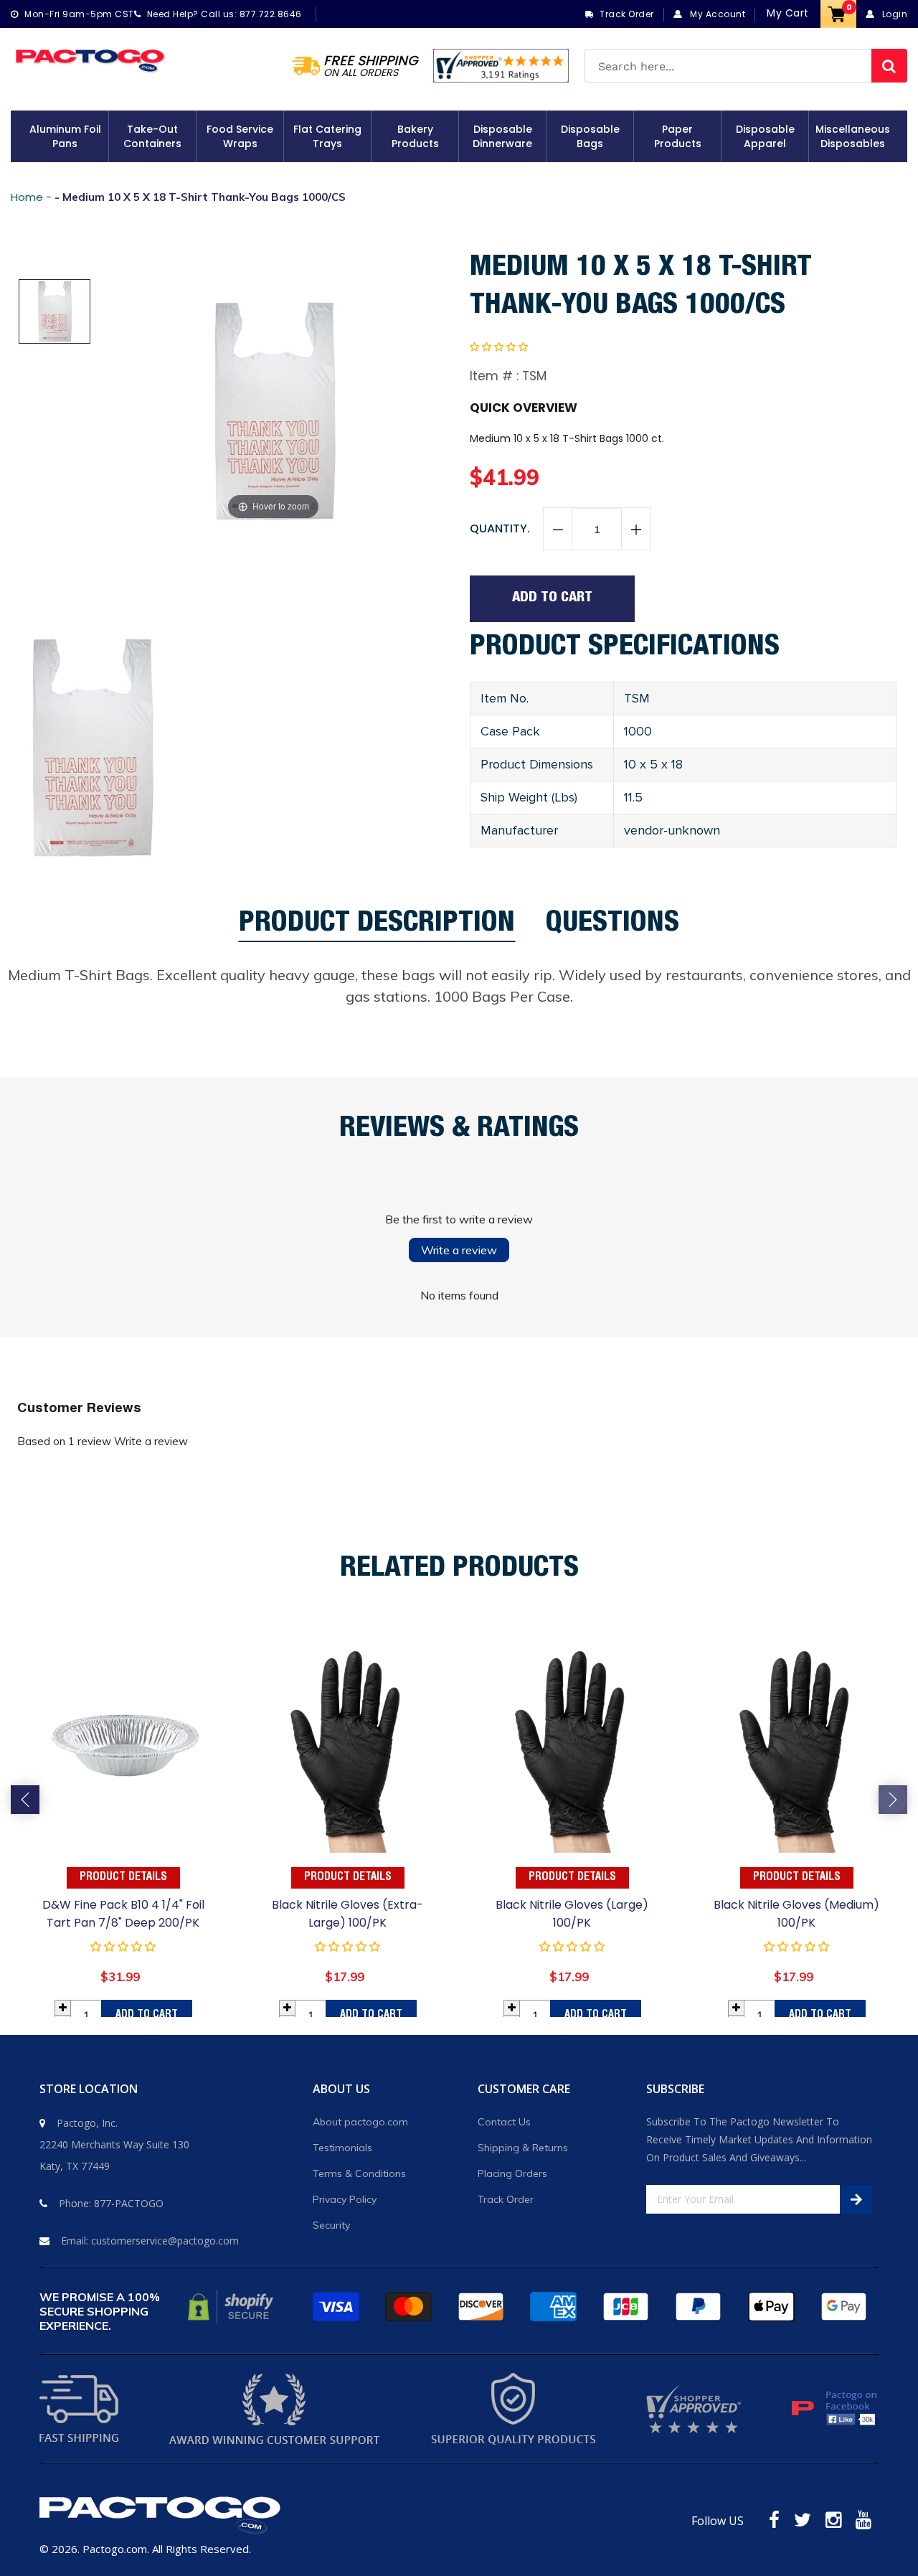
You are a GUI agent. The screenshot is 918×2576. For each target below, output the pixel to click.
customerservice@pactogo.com (165, 2241)
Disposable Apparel (765, 136)
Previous (25, 1800)
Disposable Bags (590, 136)
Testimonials (342, 2148)
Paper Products (678, 136)
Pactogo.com (115, 2549)
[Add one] (635, 530)
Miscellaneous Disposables (853, 136)
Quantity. (500, 528)
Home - (33, 197)
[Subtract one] (558, 530)
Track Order (506, 2199)
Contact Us (504, 2122)
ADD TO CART (147, 2015)
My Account (716, 14)
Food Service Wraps (240, 136)
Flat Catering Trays (327, 136)
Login (893, 14)
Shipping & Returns (523, 2148)
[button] (499, 347)
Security (331, 2225)
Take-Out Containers (152, 136)
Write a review (459, 1250)
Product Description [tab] (377, 927)
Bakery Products (415, 136)
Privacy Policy (345, 2199)
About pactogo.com (360, 2122)
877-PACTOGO (129, 2203)
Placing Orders (512, 2173)
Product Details (123, 1878)
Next (893, 1800)
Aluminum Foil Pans (65, 136)
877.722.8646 (271, 14)
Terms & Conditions (359, 2173)
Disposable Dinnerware (502, 136)
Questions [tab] (612, 926)
